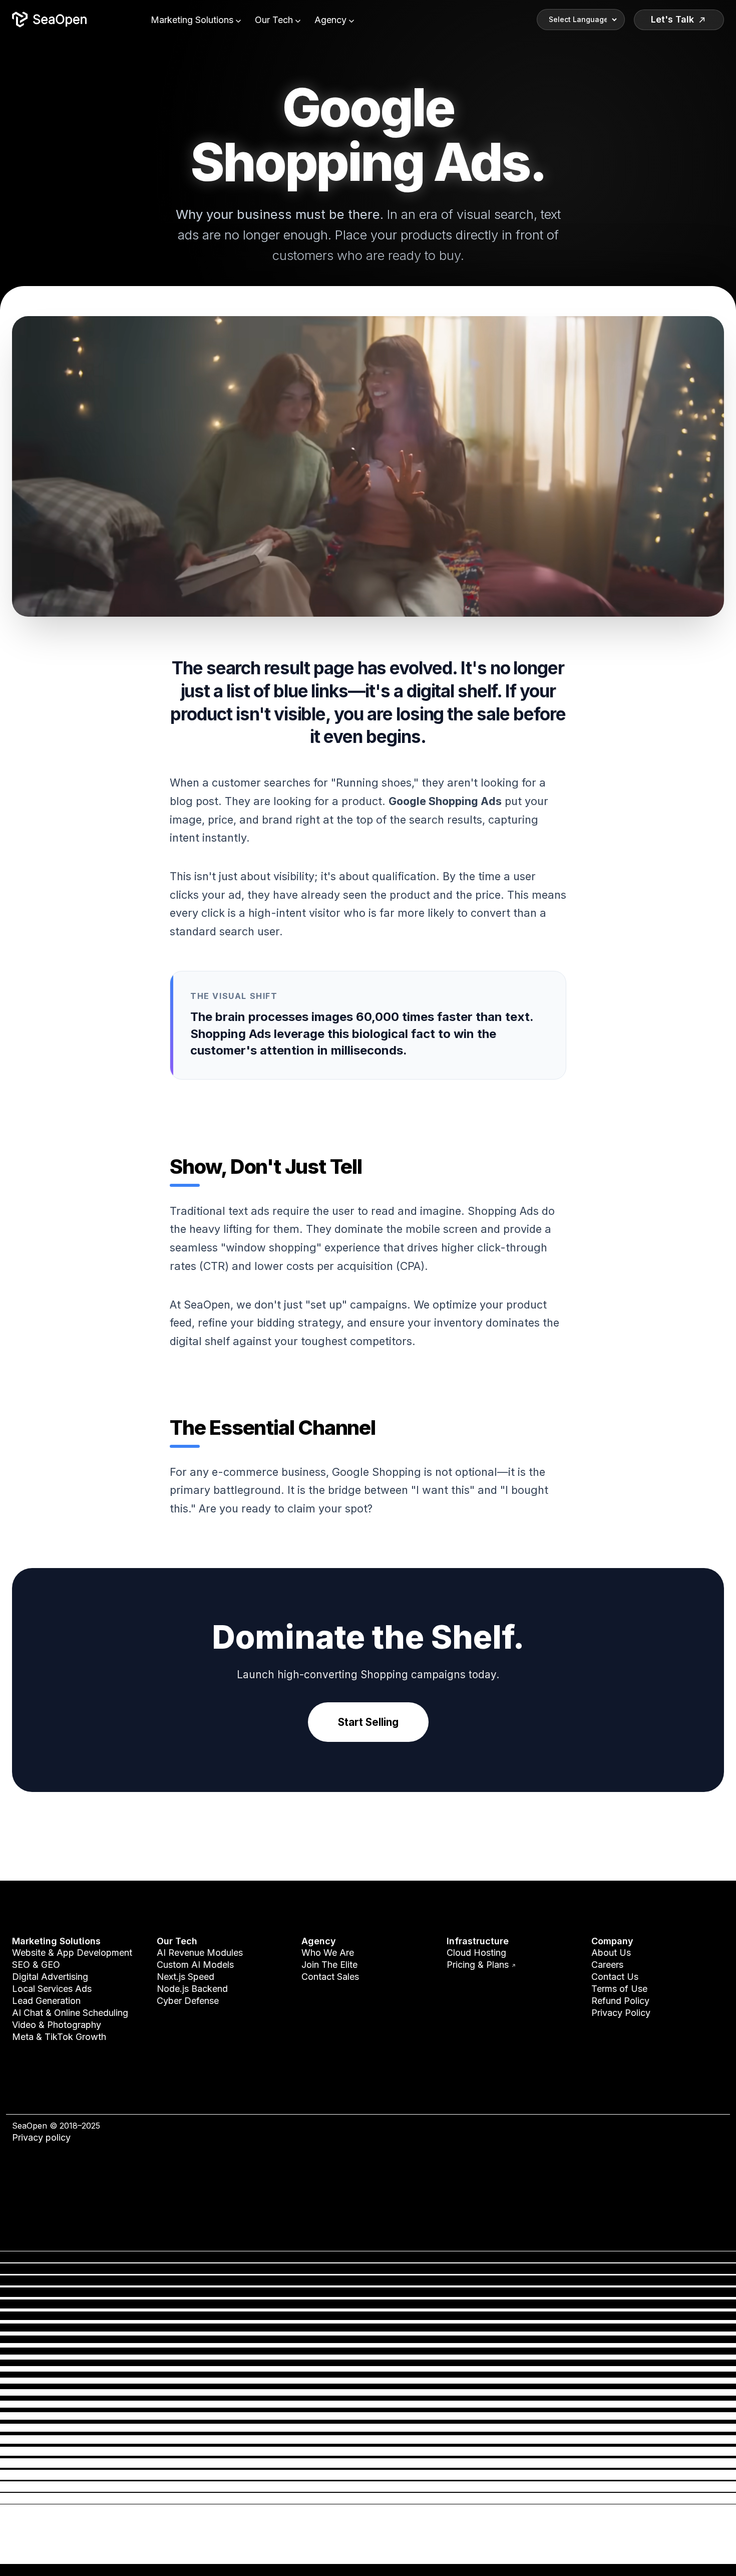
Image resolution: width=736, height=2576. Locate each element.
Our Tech (275, 20)
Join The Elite (329, 1965)
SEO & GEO (36, 1965)
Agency (332, 20)
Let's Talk (672, 19)
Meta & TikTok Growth (59, 2037)
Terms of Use (619, 1989)
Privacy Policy (621, 2013)
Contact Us (615, 1977)
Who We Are (328, 1953)
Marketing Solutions (193, 20)
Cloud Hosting (476, 1953)
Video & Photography (57, 2025)
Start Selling (368, 1722)
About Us (611, 1953)
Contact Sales (330, 1977)
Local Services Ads (52, 1989)
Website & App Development (72, 1953)
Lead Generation (46, 2001)
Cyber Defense (188, 2001)
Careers (607, 1965)
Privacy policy (41, 2137)
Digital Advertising (50, 1977)
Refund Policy (620, 2001)
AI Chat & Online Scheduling (70, 2013)
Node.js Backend (192, 1989)
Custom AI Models (195, 1965)
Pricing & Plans (481, 1965)
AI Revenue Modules (200, 1953)
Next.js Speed (186, 1977)
